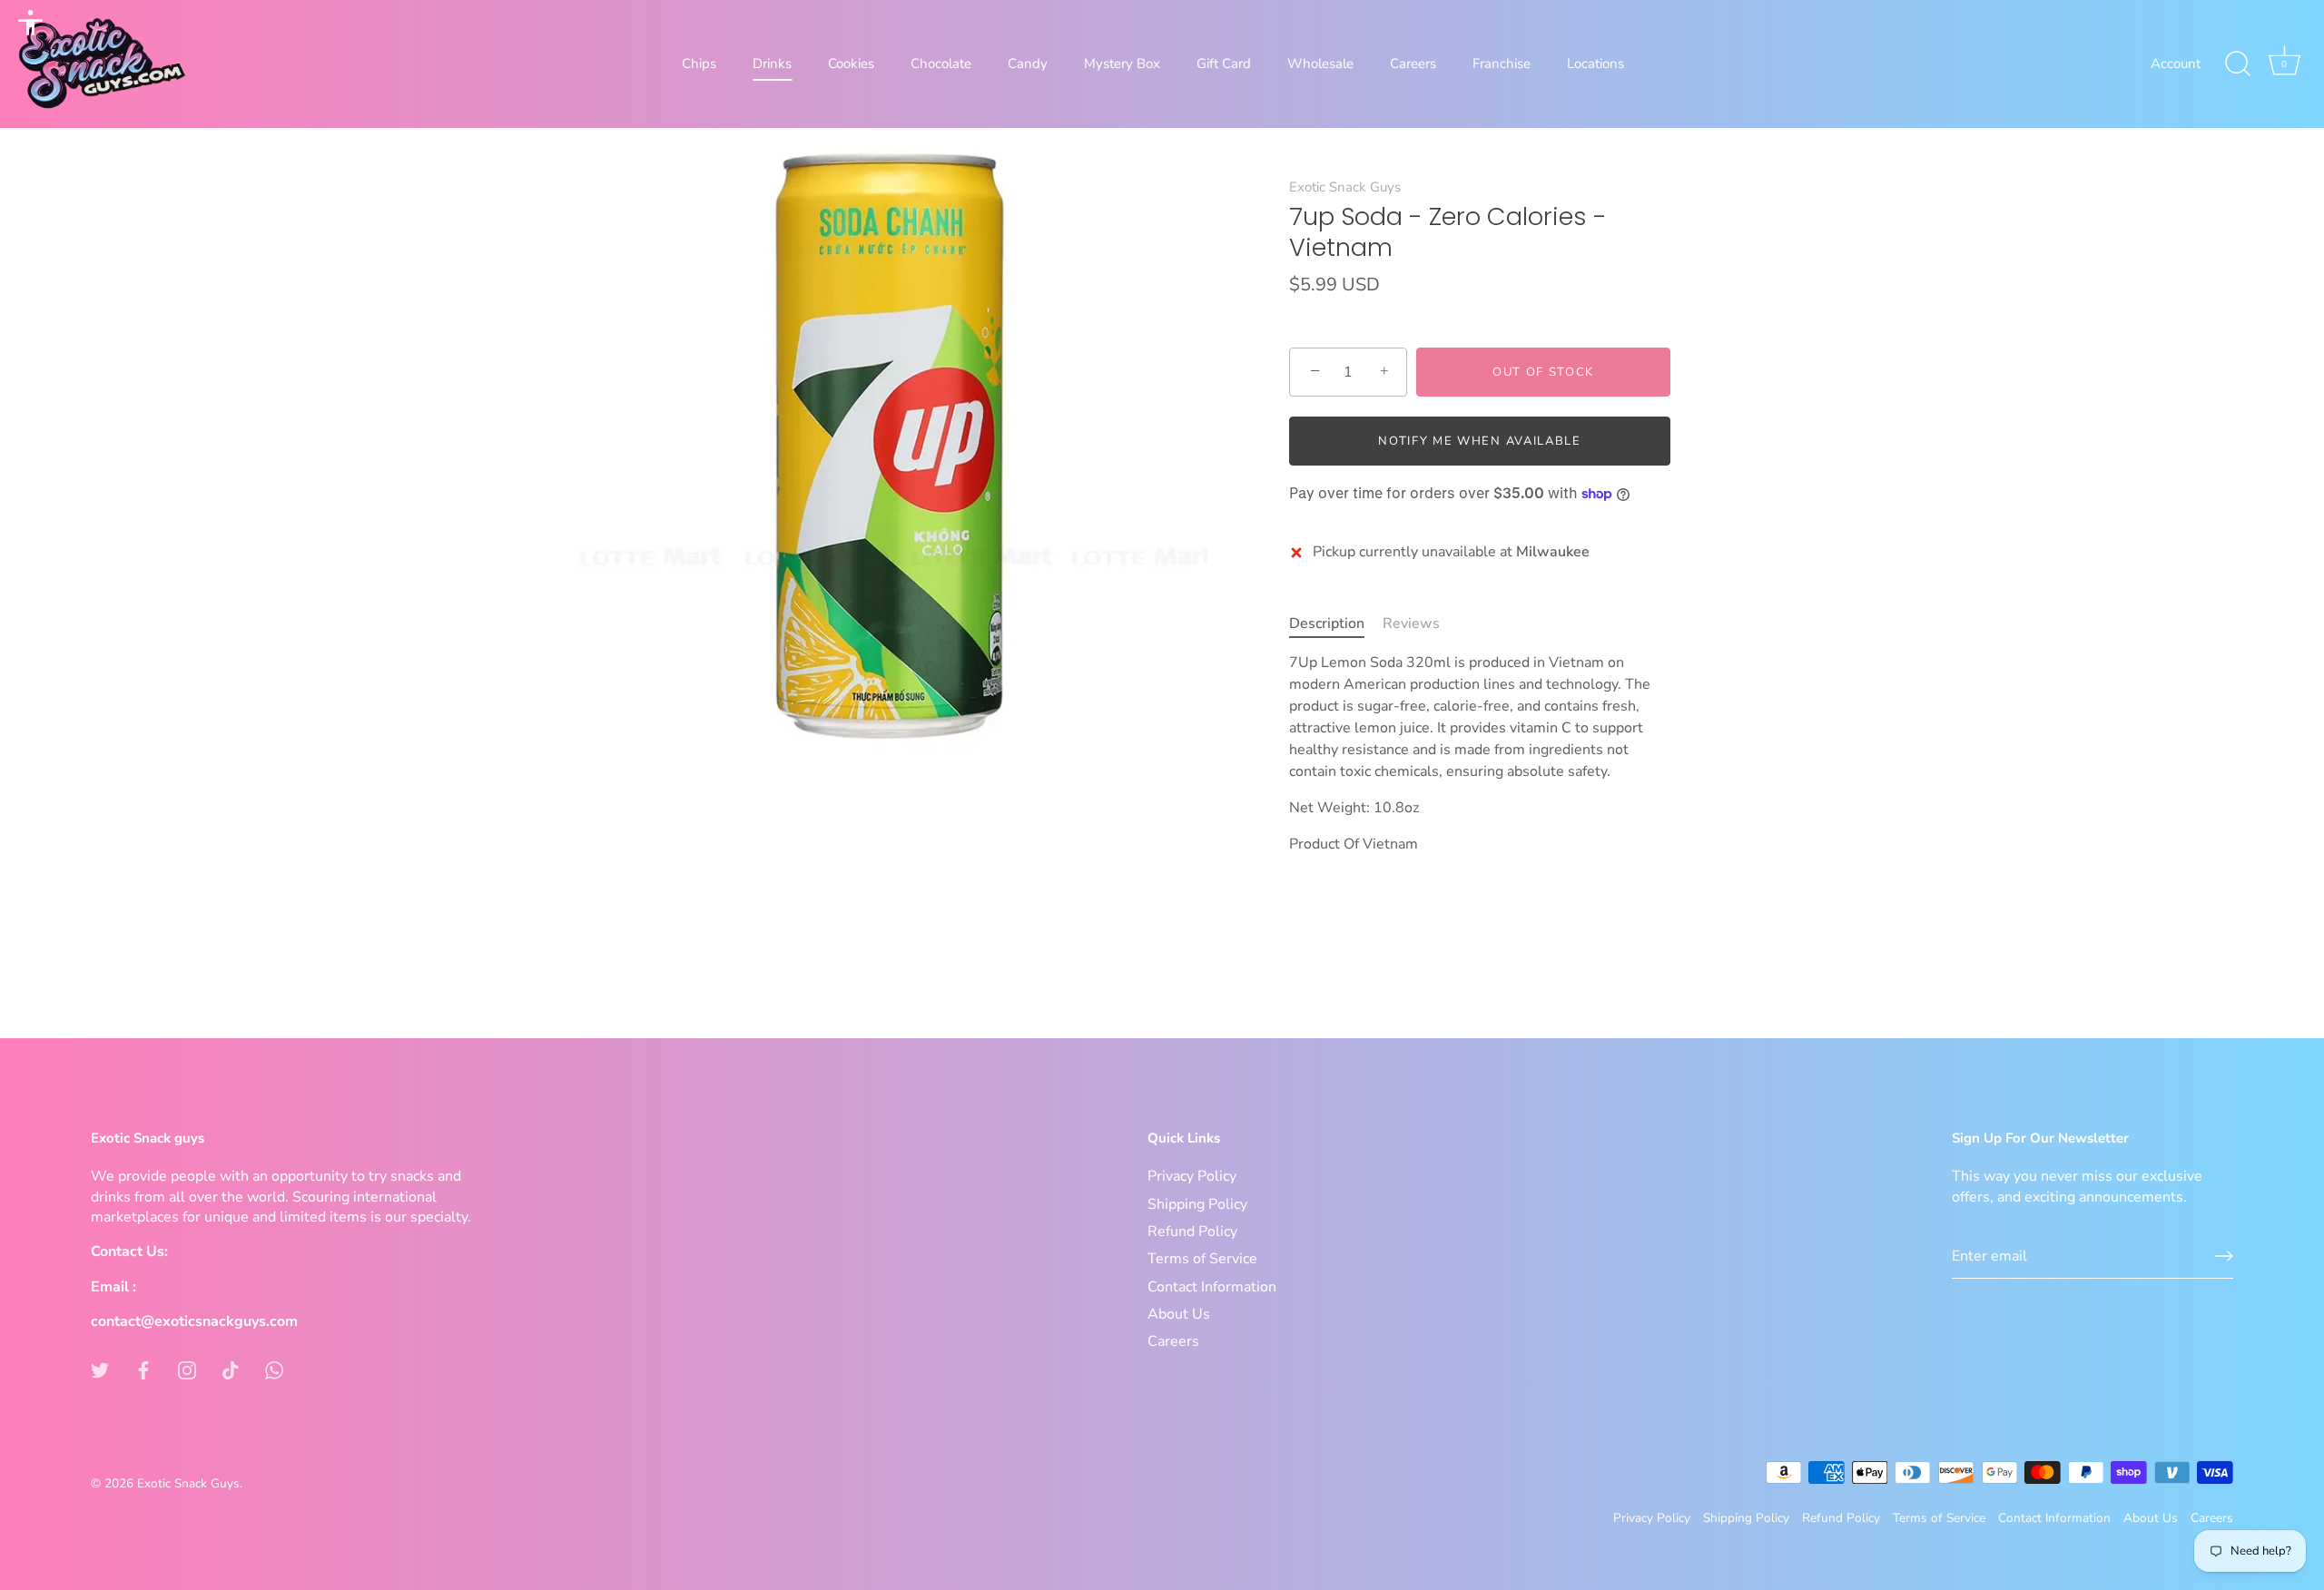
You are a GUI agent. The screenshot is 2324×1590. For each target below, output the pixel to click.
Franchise (1502, 64)
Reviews (1411, 623)
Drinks (772, 64)
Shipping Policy (1197, 1204)
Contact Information (1212, 1287)
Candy (1028, 64)
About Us (1179, 1314)
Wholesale (1320, 64)
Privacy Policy (1192, 1176)
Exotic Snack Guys (1345, 187)
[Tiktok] (231, 1369)
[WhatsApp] (274, 1369)
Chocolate (941, 64)
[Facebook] (143, 1369)
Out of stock (1543, 372)
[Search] (2238, 64)
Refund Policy (1192, 1232)
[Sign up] (2224, 1256)
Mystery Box (1122, 64)
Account (2176, 64)
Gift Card (1224, 64)
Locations (1595, 64)
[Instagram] (187, 1369)
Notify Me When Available (1480, 441)
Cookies (851, 64)
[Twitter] (100, 1369)
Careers (1413, 64)
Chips (699, 64)
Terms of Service (1202, 1259)
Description (1327, 623)
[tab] (1336, 623)
